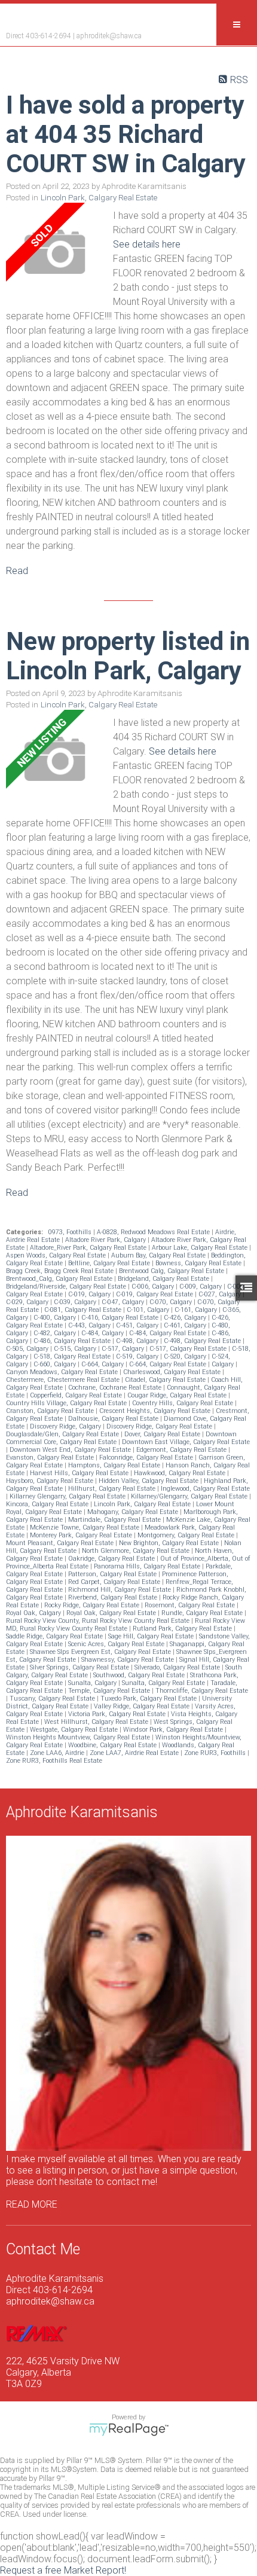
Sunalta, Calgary (93, 1683)
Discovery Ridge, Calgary (66, 1426)
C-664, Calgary (103, 1364)
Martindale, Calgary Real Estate (115, 1520)
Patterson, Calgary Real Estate (113, 1574)
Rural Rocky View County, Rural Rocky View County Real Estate (99, 1621)
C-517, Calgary (124, 1349)
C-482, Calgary (56, 1333)
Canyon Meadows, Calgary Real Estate (63, 1372)
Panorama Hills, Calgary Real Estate (148, 1566)
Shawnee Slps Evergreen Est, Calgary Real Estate (101, 1652)
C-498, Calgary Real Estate (203, 1341)
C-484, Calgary (103, 1333)
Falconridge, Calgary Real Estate (147, 1458)
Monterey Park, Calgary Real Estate (82, 1535)
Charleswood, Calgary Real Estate (173, 1372)
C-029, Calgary (28, 1302)
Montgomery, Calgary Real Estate (187, 1535)
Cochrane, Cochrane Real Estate (116, 1388)
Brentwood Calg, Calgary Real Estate (172, 1271)
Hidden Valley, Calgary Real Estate (149, 1481)
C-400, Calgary (56, 1318)
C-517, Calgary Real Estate (189, 1349)
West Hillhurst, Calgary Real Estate (97, 1722)
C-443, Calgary (90, 1325)
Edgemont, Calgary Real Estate (182, 1450)
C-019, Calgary (90, 1294)
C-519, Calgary (138, 1356)
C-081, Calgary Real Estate (84, 1310)
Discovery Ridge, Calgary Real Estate (160, 1426)
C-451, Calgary (138, 1325)
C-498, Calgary (138, 1341)
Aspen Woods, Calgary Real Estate (57, 1255)
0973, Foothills (71, 1232)
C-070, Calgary (172, 1302)
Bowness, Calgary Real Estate (199, 1263)
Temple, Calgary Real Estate (110, 1691)
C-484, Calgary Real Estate (169, 1333)
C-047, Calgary (124, 1302)
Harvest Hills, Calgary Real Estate (80, 1473)
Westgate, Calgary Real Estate (75, 1730)
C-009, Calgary (201, 1287)
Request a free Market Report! (63, 2570)
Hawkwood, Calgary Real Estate (180, 1473)
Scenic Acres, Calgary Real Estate (117, 1644)
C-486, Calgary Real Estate (73, 1341)
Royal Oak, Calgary (34, 1613)
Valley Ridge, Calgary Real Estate (143, 1706)
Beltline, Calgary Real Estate (110, 1263)
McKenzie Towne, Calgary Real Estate (85, 1527)
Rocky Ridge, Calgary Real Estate (93, 1605)
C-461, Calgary (186, 1325)
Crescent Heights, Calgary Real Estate (156, 1411)
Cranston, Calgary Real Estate (51, 1411)
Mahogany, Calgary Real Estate (134, 1512)
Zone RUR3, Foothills (216, 1753)
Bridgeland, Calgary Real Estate (164, 1279)
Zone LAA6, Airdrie (58, 1753)
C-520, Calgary (186, 1356)
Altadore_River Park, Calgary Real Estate (89, 1248)
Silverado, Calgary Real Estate (178, 1667)
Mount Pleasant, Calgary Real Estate (61, 1543)
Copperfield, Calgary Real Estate (77, 1395)
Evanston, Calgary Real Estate (51, 1458)
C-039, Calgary (76, 1302)
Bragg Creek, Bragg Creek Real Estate (61, 1271)
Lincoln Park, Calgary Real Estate (99, 198)
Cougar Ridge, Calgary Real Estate (178, 1395)
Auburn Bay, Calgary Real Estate (159, 1255)
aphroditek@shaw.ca (109, 36)
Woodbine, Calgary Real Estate (113, 1745)
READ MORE (32, 2204)
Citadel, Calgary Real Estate (166, 1380)
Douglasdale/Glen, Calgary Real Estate (63, 1434)
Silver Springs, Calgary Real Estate (80, 1667)
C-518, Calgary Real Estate (73, 1356)
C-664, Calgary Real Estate (169, 1364)
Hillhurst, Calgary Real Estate (113, 1489)
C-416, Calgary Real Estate (121, 1318)
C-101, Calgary (149, 1310)
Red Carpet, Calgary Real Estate (115, 1582)
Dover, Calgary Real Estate (163, 1434)
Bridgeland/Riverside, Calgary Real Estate (67, 1287)
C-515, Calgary (76, 1349)
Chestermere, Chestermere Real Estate (64, 1380)
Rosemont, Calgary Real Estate (191, 1605)
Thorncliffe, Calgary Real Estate (202, 1691)
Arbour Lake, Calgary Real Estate (201, 1248)
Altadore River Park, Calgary (106, 1240)
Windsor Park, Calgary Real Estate (174, 1730)
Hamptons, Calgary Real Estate (115, 1465)
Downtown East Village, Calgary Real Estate (186, 1442)
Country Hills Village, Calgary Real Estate (67, 1403)
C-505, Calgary (28, 1349)
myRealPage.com (129, 2430)
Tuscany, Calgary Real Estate (53, 1698)
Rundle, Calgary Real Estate (203, 1613)
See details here (147, 244)
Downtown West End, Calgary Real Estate (71, 1450)
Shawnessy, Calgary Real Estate (128, 1660)
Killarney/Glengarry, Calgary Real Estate (190, 1496)
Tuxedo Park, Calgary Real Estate (149, 1698)
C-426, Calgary (186, 1318)
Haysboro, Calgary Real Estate (51, 1481)
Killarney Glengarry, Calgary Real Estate (68, 1496)
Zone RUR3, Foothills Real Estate (54, 1761)
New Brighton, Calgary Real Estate (170, 1543)
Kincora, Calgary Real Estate (48, 1504)
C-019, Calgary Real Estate (155, 1294)
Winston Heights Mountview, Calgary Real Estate (79, 1737)
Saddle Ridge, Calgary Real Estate (55, 1636)
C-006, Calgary (154, 1287)
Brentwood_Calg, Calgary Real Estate (60, 1279)
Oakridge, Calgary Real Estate (112, 1559)
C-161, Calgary (197, 1310)
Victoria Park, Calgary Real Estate (118, 1714)
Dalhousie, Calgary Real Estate (114, 1419)
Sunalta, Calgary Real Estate (164, 1683)
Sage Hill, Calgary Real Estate (152, 1636)
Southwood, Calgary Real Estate (140, 1675)
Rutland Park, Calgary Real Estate (183, 1629)
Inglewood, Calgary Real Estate (205, 1489)
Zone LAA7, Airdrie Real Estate (135, 1753)
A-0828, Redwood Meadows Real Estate (154, 1232)
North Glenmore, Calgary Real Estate (137, 1551)
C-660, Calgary (56, 1364)
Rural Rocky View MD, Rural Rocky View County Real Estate (126, 1625)
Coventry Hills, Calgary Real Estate (183, 1403)
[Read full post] (55, 253)
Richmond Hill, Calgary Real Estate (120, 1590)
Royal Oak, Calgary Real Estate (112, 1613)
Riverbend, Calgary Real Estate (114, 1597)
